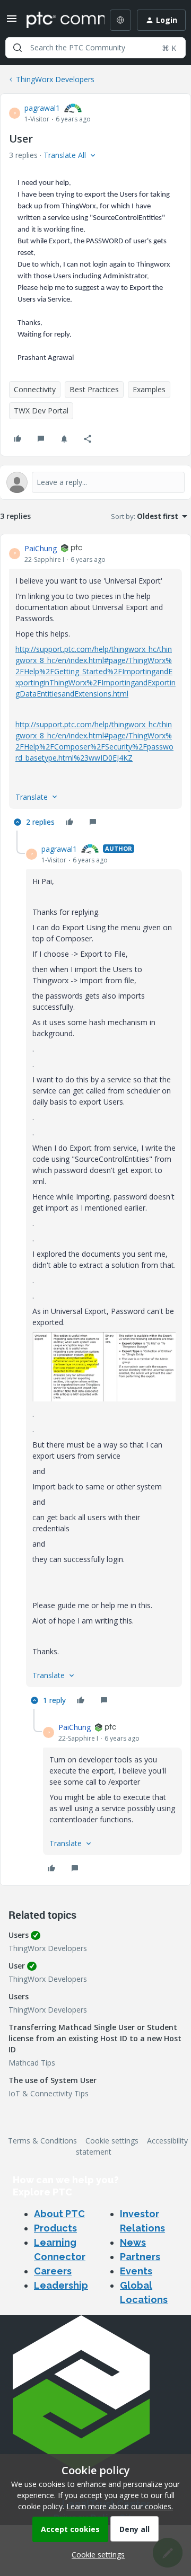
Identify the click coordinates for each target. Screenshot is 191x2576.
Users (19, 1935)
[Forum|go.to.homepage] (58, 20)
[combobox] (95, 48)
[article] (95, 687)
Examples (149, 389)
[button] (12, 22)
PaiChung (41, 548)
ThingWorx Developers (55, 79)
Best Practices (94, 389)
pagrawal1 (42, 108)
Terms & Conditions (42, 2141)
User (17, 1966)
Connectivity (35, 389)
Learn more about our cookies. (120, 2506)
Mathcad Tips (32, 2063)
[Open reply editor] (95, 482)
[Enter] (18, 48)
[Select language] (120, 20)
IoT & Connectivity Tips (49, 2093)
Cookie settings (112, 2141)
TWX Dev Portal (41, 411)
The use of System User (53, 2080)
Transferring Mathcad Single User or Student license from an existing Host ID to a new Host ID (95, 2038)
